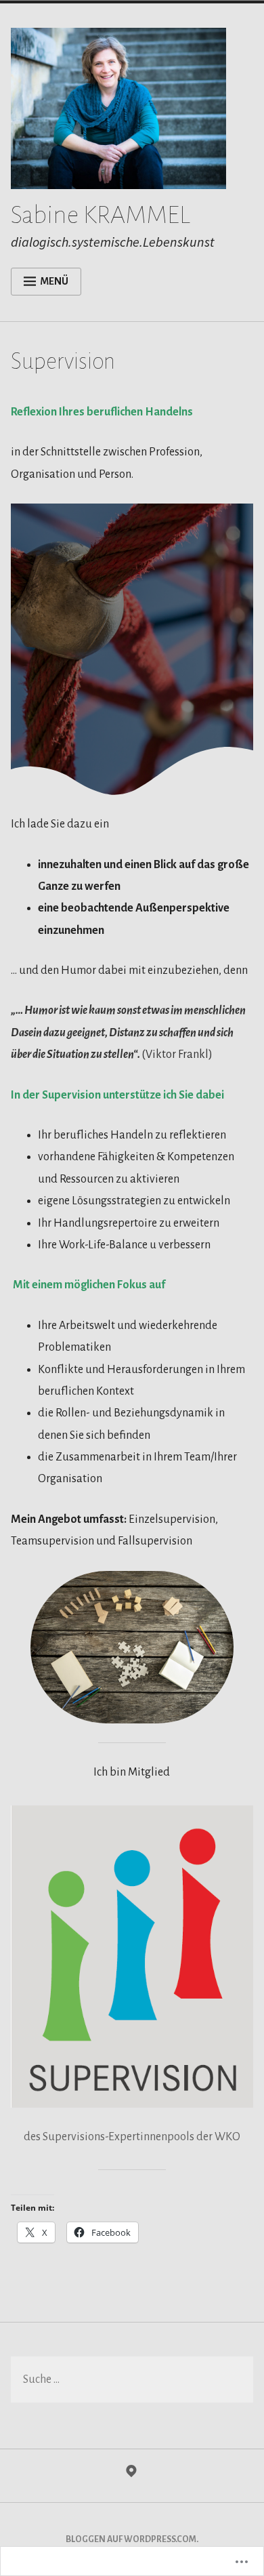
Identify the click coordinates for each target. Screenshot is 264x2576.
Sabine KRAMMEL (101, 215)
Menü (54, 281)
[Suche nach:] (132, 2380)
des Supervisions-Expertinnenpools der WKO (132, 2137)
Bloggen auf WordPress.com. (132, 2539)
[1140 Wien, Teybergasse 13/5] (131, 2474)
